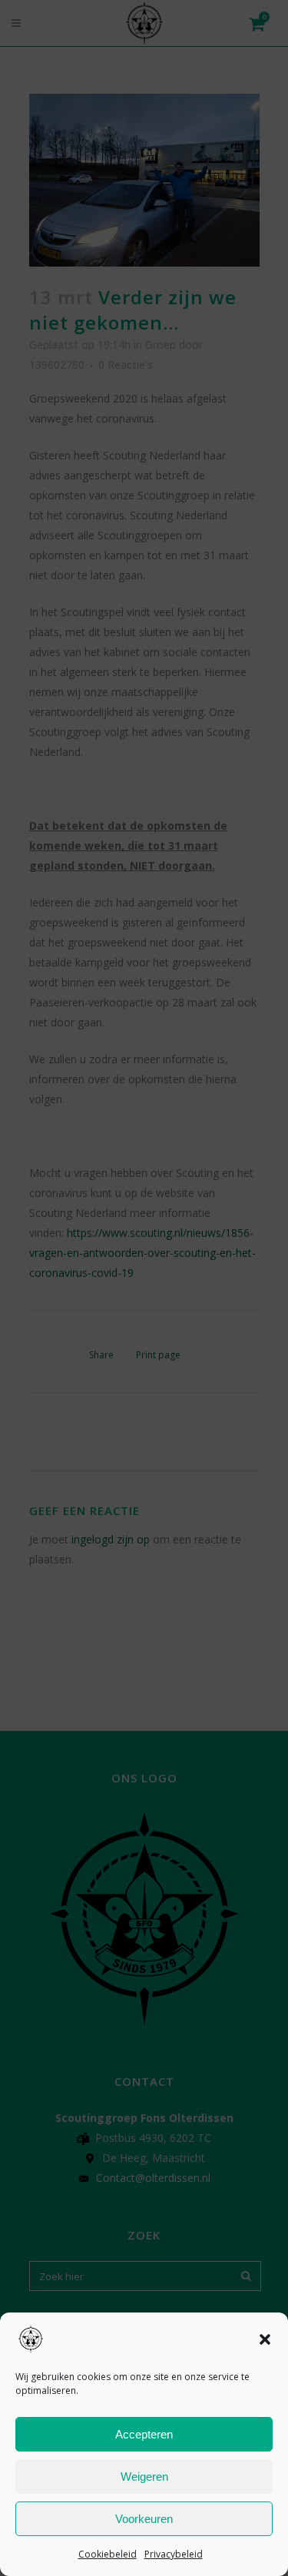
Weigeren (144, 2477)
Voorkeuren (144, 2519)
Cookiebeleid (108, 2554)
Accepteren (144, 2434)
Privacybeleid (174, 2554)
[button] (265, 2339)
